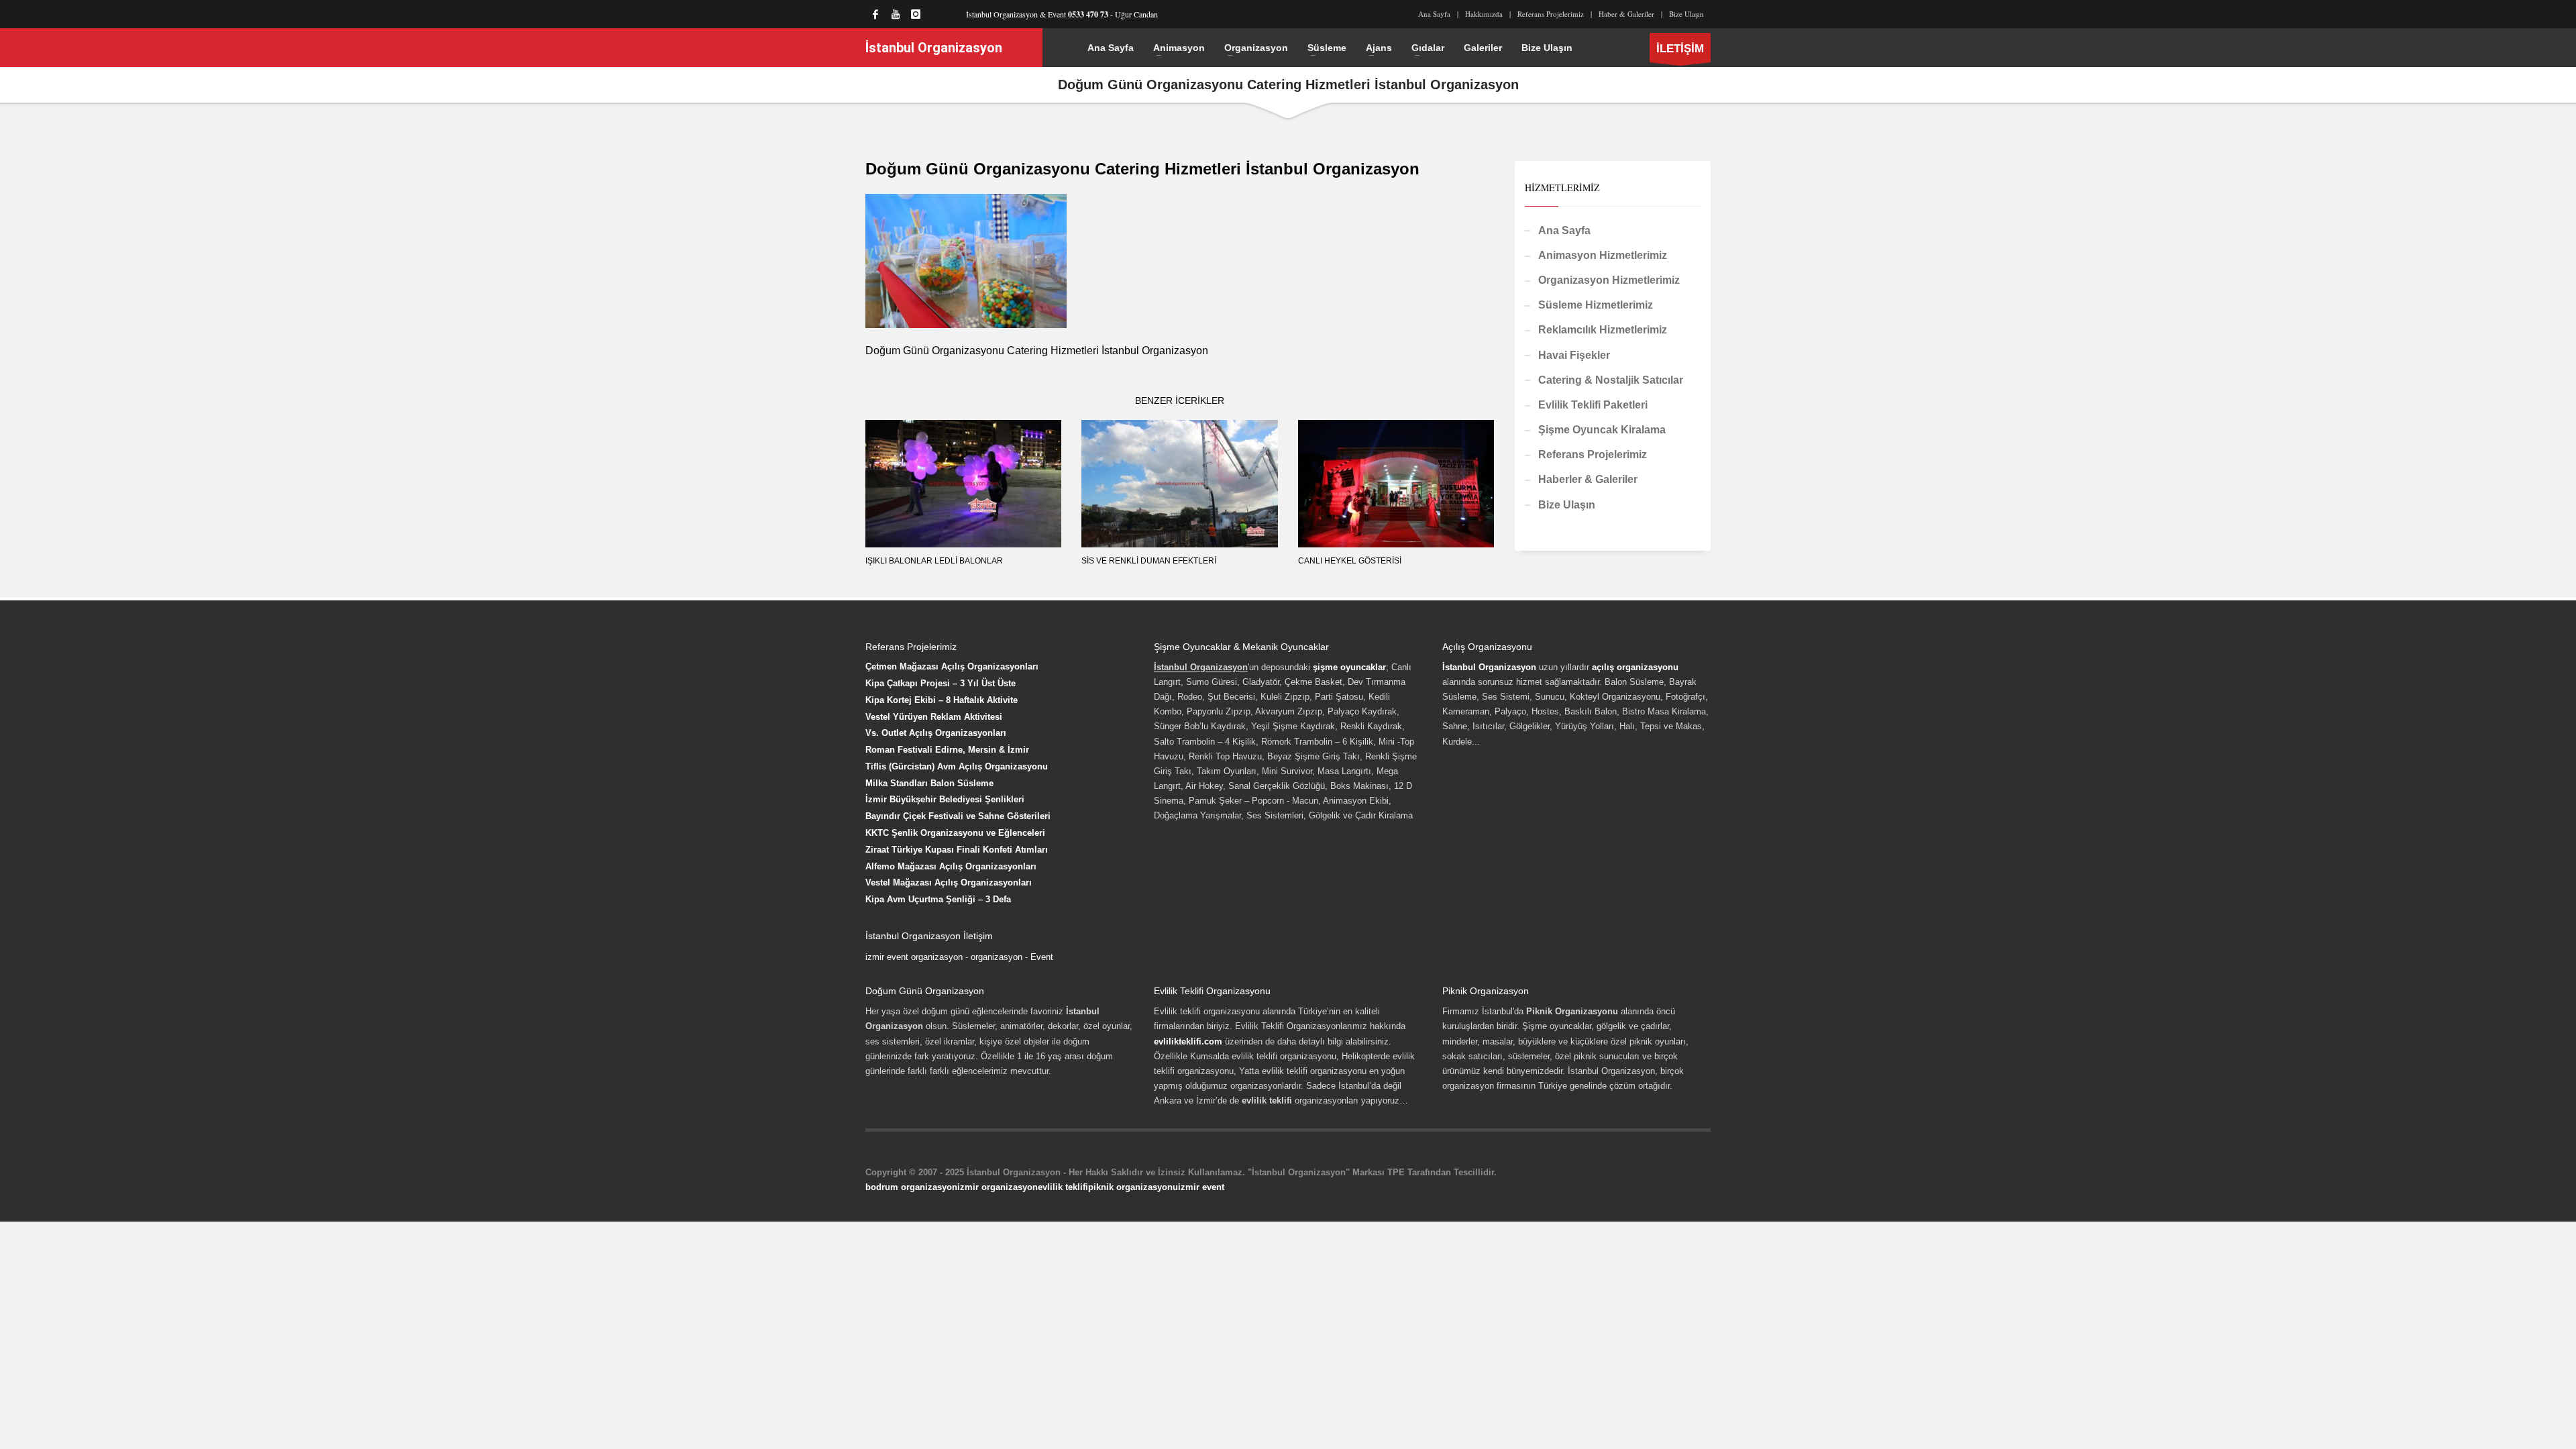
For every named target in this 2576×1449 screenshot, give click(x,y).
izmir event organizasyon (914, 957)
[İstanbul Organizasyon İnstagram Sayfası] (916, 14)
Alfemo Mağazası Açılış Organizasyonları (951, 866)
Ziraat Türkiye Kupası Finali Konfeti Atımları (957, 850)
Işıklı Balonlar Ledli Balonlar (934, 561)
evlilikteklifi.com (1188, 1041)
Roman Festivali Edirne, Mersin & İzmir (947, 750)
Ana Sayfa (1434, 14)
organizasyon (997, 957)
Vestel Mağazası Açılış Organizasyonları (949, 882)
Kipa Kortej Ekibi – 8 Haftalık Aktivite (942, 700)
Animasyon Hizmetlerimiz (1603, 255)
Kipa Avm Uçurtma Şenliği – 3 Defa (938, 899)
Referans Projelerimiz (1551, 14)
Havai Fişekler (1574, 355)
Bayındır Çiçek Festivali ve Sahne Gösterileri (958, 816)
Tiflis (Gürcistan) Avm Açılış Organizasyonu (957, 766)
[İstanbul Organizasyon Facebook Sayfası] (875, 14)
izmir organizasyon (998, 1187)
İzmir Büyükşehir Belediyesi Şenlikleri (945, 799)
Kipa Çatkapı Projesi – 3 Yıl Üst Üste (941, 683)
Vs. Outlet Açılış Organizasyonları (936, 733)
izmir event (1201, 1187)
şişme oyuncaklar (1349, 667)
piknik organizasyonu (1133, 1187)
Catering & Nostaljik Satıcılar (1611, 380)
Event (1042, 957)
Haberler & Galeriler (1588, 479)
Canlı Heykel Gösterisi (1350, 561)
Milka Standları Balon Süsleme (929, 783)
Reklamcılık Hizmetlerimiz (1603, 330)
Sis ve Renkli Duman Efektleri (1149, 561)
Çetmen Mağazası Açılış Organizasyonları (952, 666)
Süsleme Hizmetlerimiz (1596, 305)
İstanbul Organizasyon (1489, 667)
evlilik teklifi (1063, 1187)
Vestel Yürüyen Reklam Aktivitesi (934, 717)
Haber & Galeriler (1626, 14)
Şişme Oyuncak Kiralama (1602, 430)
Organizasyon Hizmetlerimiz (1609, 280)
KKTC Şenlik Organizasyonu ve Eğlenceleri (955, 833)
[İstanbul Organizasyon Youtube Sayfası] (896, 14)
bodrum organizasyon (911, 1187)
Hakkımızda (1484, 14)
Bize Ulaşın (1686, 14)
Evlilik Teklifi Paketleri (1593, 405)
